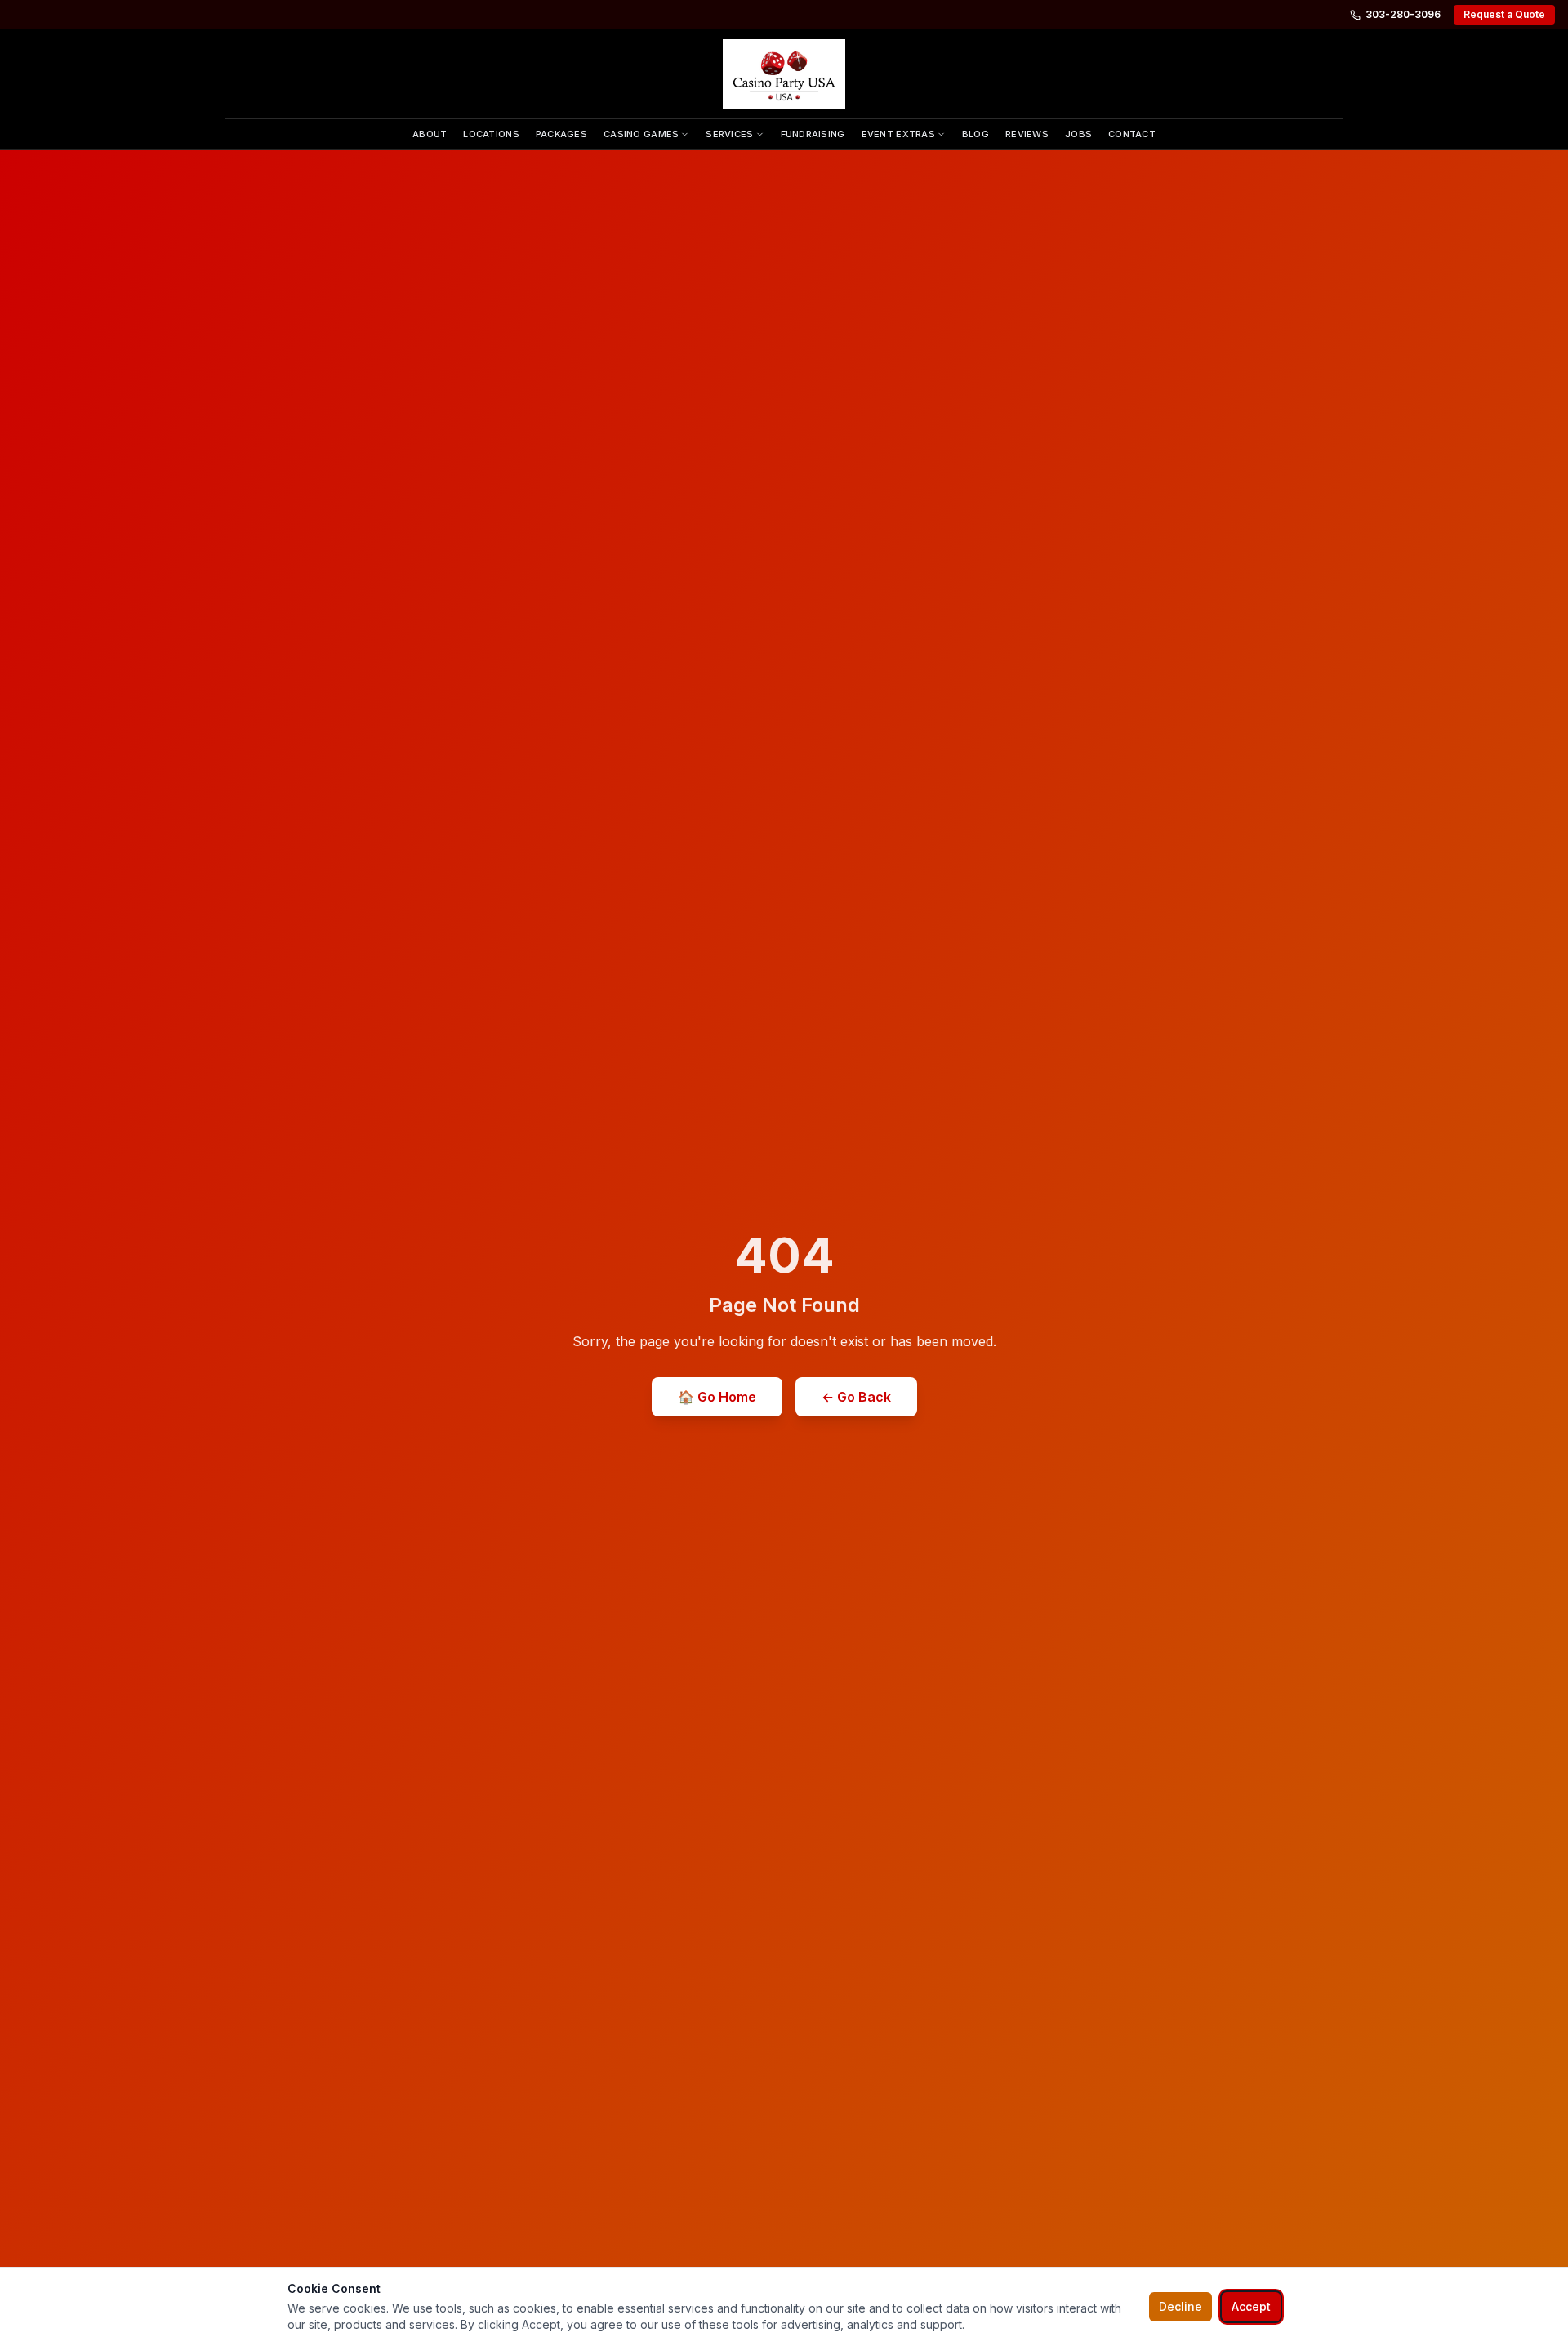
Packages (561, 134)
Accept (1251, 2306)
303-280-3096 (1403, 14)
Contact (1132, 134)
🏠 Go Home (717, 1397)
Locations (491, 134)
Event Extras (898, 134)
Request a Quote (1504, 14)
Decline (1180, 2306)
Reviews (1027, 134)
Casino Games (641, 134)
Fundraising (813, 134)
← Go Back (856, 1397)
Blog (976, 134)
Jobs (1078, 134)
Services (729, 134)
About (430, 134)
